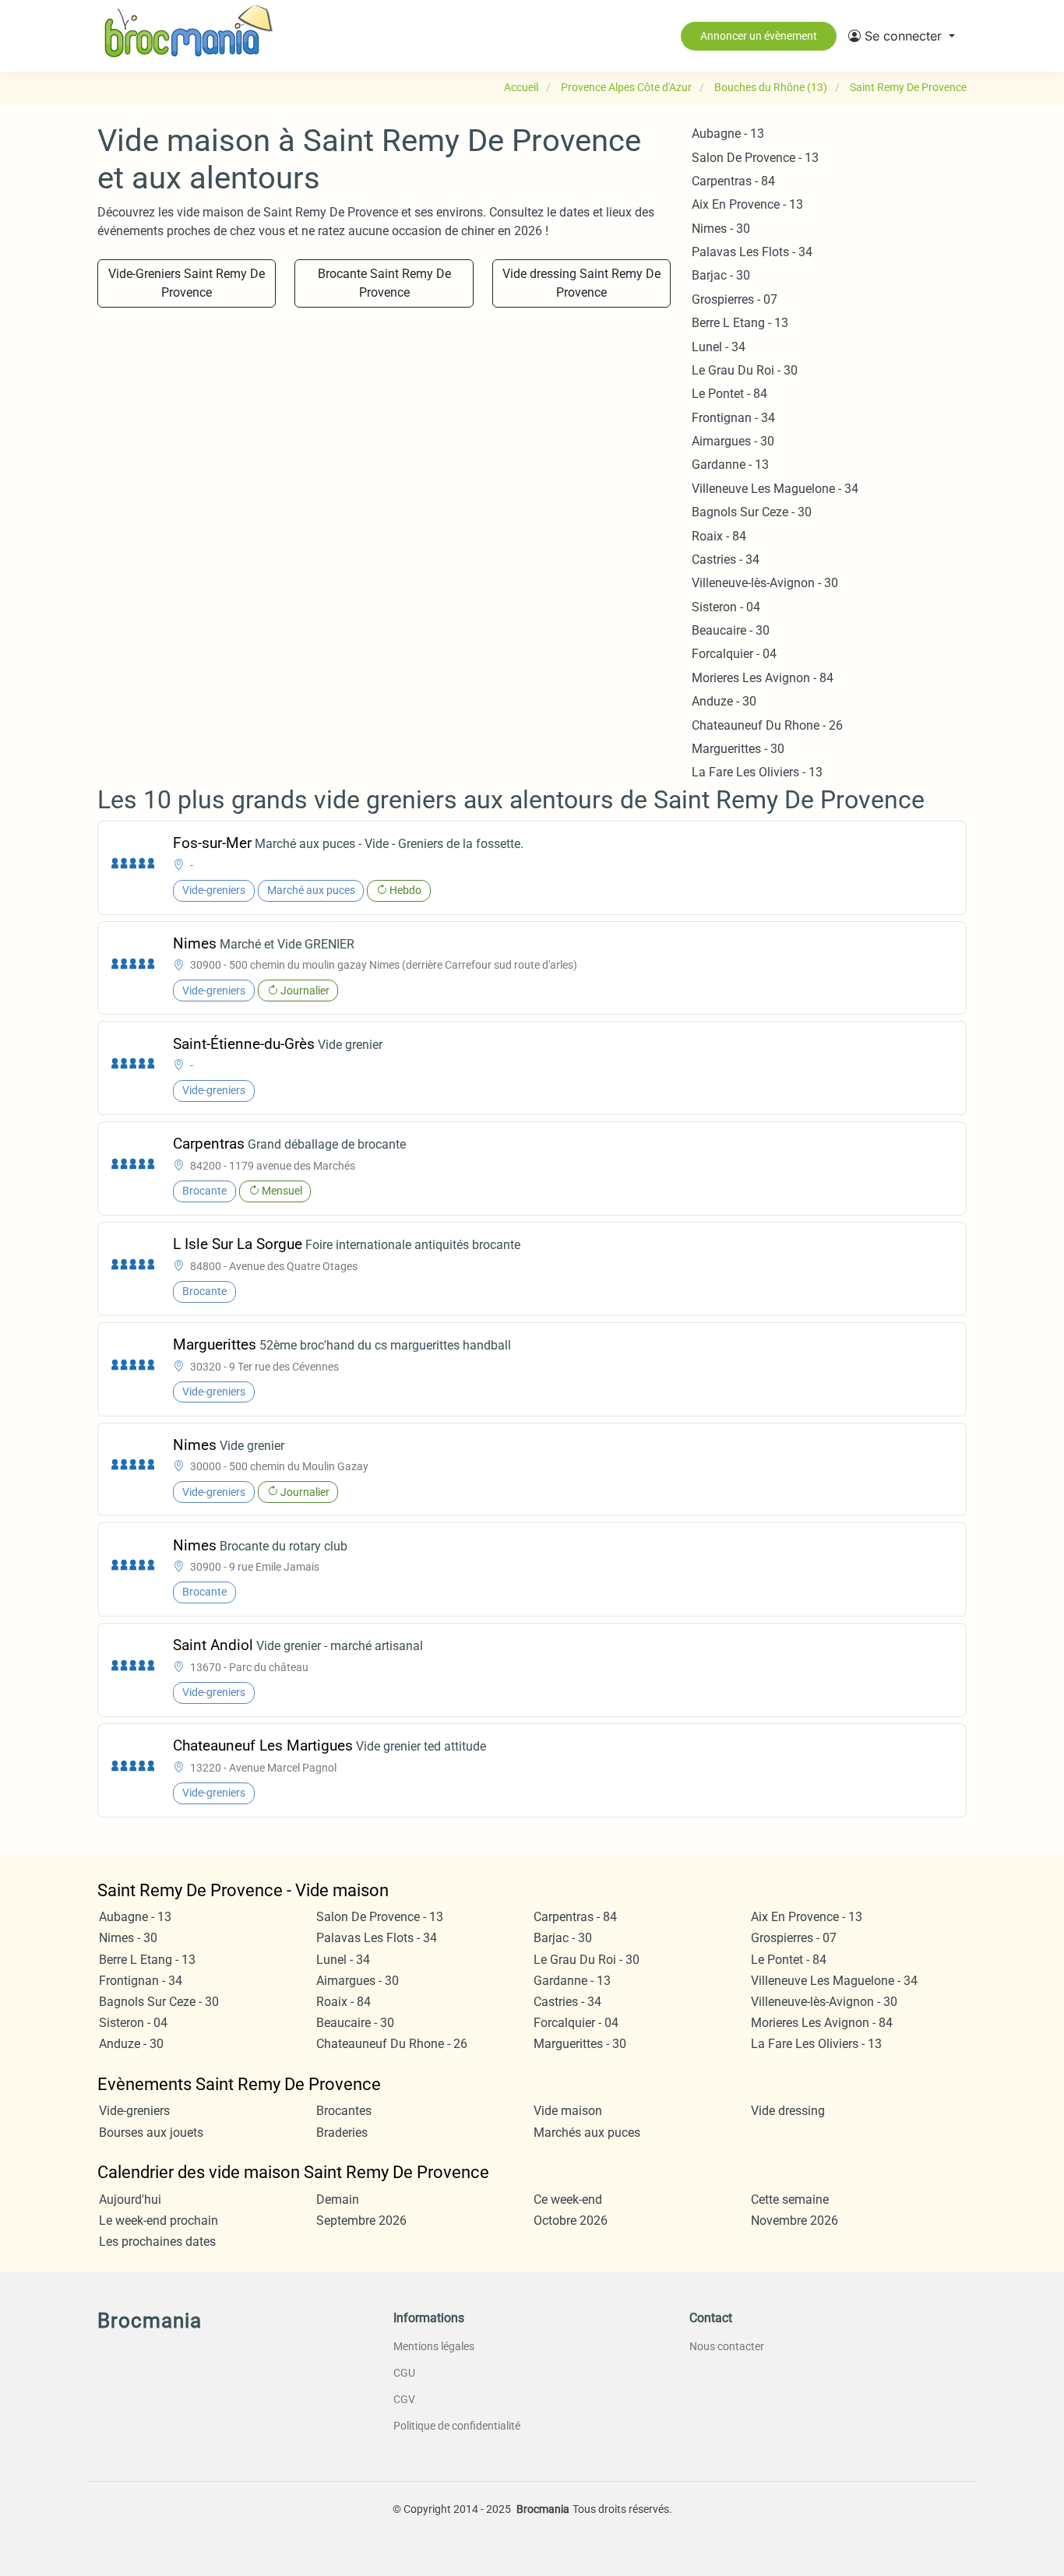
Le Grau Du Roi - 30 (745, 370)
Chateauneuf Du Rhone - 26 (767, 725)
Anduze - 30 (724, 701)
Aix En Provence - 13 (747, 204)
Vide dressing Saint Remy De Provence (581, 283)
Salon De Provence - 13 (755, 158)
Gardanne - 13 (730, 465)
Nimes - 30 (721, 229)
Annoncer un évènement (759, 36)
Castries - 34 (726, 560)
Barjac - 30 (721, 275)
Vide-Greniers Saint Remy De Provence (187, 283)
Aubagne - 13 (728, 134)
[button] (902, 36)
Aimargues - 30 (733, 441)
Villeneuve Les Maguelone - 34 (775, 489)
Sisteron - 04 (726, 607)
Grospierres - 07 (735, 299)
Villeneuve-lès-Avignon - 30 (765, 583)
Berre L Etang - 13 (740, 323)
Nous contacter (727, 2346)
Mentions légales (434, 2346)
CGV (404, 2399)
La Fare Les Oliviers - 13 (757, 772)
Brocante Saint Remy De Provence (384, 283)
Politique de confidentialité (457, 2426)
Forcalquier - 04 (734, 654)
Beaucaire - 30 (731, 630)
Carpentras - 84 (733, 181)
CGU (404, 2373)
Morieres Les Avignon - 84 (763, 678)
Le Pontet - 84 (729, 394)
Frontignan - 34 (733, 418)
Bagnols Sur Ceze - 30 (752, 512)
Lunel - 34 (719, 347)
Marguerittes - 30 (738, 749)
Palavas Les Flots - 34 (752, 252)
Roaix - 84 (719, 536)
